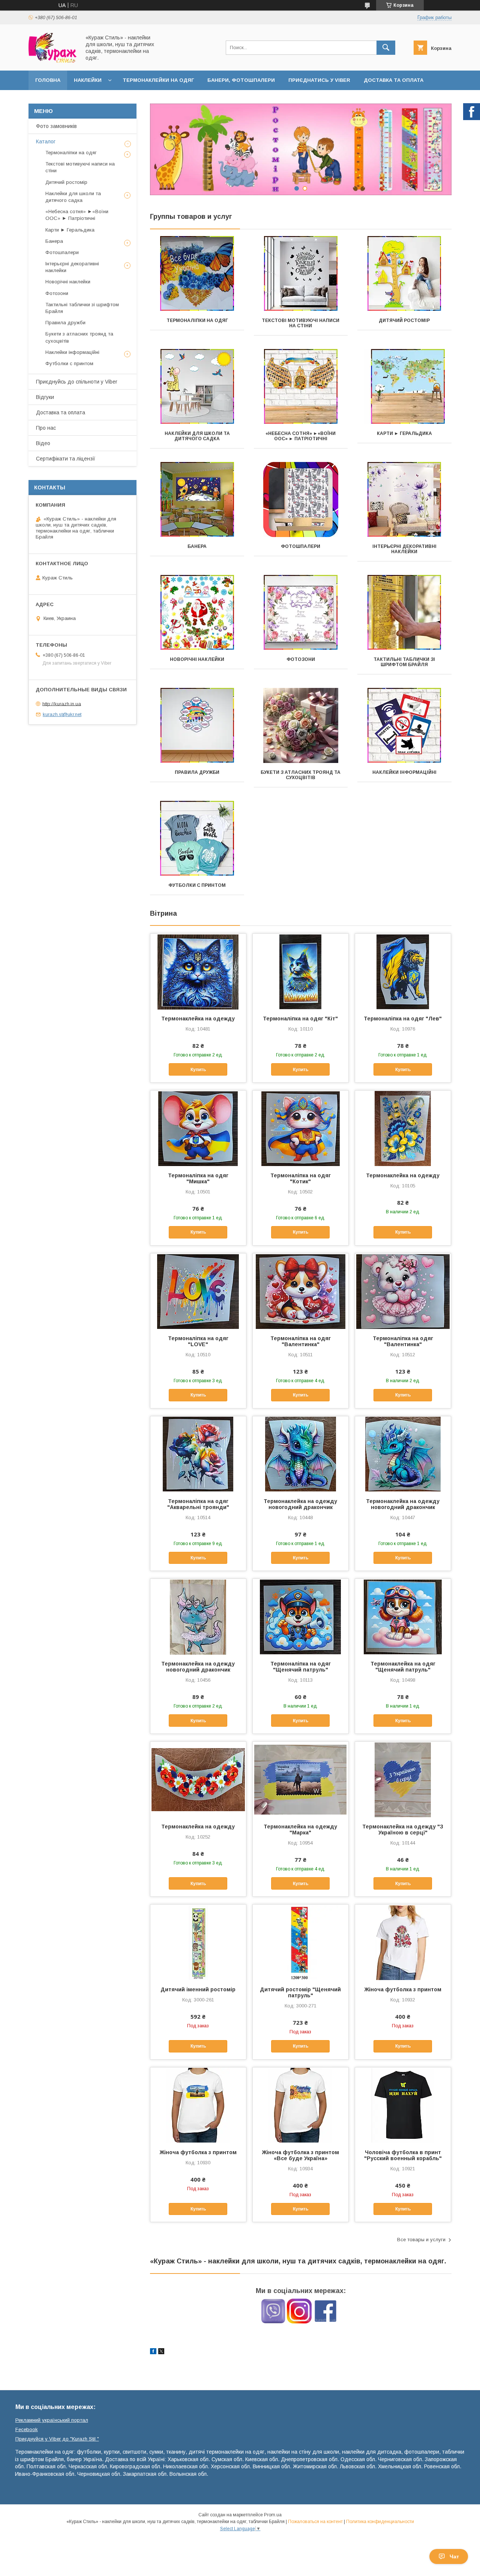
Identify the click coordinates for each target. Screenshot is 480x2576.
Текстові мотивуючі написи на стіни (301, 323)
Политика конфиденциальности (380, 2522)
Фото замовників (56, 126)
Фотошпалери (301, 546)
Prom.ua (273, 2515)
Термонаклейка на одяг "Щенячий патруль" (403, 1667)
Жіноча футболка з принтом (403, 1989)
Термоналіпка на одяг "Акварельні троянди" (198, 1504)
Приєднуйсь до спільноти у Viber (77, 382)
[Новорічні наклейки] (197, 612)
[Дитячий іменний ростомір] (198, 1942)
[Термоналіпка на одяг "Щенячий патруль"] (301, 1616)
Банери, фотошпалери (241, 80)
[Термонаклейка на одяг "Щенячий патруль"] (403, 1616)
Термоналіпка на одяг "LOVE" (198, 1341)
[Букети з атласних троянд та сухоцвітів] (301, 725)
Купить (198, 1070)
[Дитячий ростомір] (404, 274)
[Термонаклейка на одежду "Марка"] (301, 1779)
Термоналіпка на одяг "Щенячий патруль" (301, 1667)
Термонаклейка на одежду (198, 1019)
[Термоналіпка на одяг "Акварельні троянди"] (198, 1454)
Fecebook (27, 2429)
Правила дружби (197, 772)
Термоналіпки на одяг (197, 320)
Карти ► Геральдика (404, 433)
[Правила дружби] (197, 725)
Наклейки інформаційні (404, 772)
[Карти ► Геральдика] (404, 387)
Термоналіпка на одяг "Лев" (403, 1019)
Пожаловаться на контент (315, 2522)
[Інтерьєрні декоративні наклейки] (404, 500)
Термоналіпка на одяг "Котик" (301, 1178)
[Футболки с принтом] (197, 838)
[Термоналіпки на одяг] (197, 274)
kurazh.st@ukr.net (62, 714)
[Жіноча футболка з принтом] (403, 1942)
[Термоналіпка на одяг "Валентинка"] (301, 1291)
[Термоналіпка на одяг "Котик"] (301, 1128)
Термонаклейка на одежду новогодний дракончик (300, 1504)
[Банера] (197, 500)
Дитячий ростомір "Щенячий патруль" (300, 1992)
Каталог (46, 141)
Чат (454, 2556)
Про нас (46, 428)
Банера (197, 546)
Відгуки (45, 397)
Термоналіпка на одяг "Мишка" (198, 1178)
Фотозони (301, 659)
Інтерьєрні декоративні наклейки (404, 549)
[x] (161, 2352)
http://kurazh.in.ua (62, 703)
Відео (43, 443)
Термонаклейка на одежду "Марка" (300, 1830)
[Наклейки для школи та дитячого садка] (197, 387)
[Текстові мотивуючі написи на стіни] (301, 274)
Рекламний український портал (52, 2420)
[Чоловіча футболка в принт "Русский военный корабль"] (403, 2105)
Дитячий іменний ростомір (198, 1989)
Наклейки (88, 80)
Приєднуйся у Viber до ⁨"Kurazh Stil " (57, 2439)
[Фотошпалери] (301, 500)
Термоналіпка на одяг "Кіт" (300, 1019)
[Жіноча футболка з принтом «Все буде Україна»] (301, 2105)
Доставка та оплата (394, 80)
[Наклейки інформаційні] (404, 725)
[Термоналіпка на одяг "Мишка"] (198, 1128)
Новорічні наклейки (197, 659)
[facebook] (153, 2352)
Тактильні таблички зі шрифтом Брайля (404, 662)
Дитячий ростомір (404, 320)
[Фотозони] (301, 612)
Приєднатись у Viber (319, 80)
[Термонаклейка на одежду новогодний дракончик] (301, 1454)
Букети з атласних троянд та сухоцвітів (301, 775)
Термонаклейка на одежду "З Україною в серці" (403, 1830)
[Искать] (386, 48)
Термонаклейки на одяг (158, 80)
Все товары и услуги (421, 2240)
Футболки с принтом (197, 885)
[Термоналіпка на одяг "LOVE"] (198, 1291)
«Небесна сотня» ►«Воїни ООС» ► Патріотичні (301, 436)
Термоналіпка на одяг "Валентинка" (301, 1341)
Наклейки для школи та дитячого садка (197, 436)
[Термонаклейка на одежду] (198, 971)
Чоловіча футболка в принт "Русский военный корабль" (403, 2155)
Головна (48, 80)
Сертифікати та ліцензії (66, 459)
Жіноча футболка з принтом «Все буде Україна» (301, 2155)
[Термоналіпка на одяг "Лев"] (403, 971)
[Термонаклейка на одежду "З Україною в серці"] (403, 1779)
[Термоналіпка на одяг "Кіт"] (301, 971)
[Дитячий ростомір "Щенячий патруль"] (301, 1942)
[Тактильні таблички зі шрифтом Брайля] (404, 612)
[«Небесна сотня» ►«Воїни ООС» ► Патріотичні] (301, 387)
